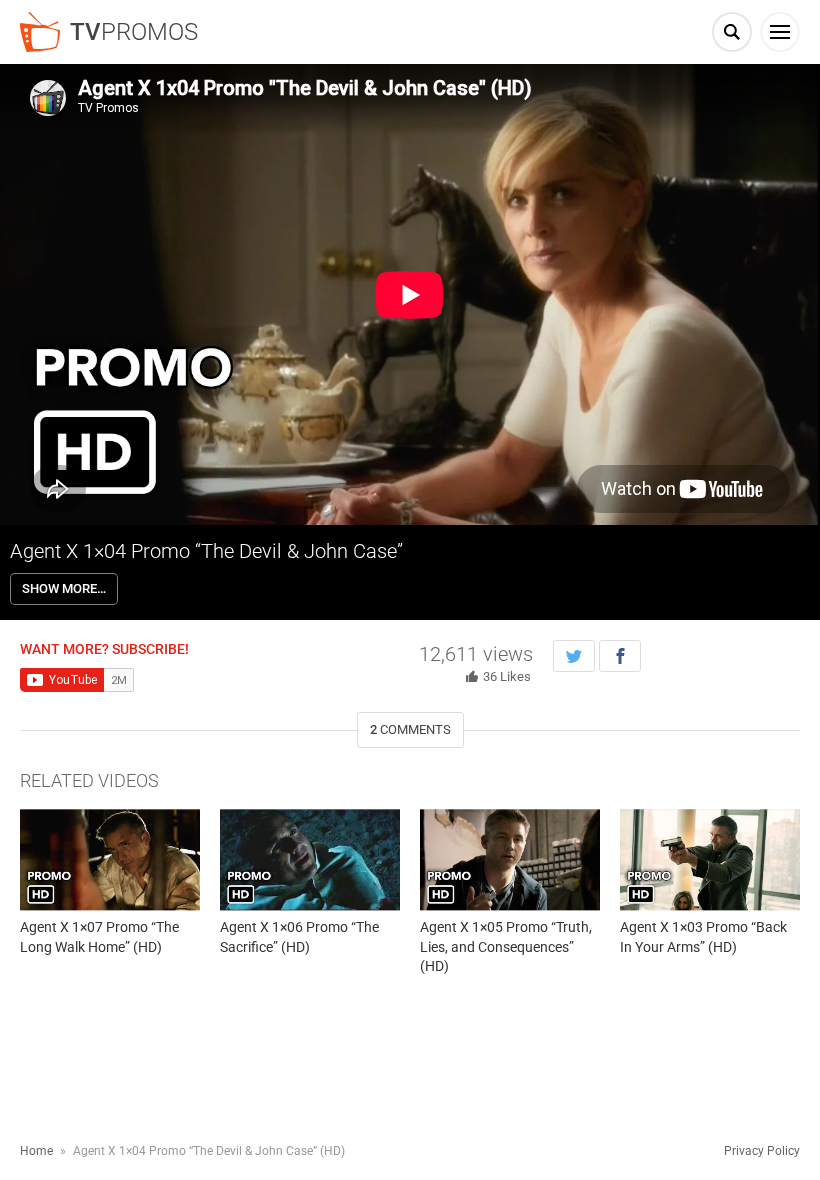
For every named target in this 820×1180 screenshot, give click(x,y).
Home (36, 1151)
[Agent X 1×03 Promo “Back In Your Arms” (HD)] (710, 859)
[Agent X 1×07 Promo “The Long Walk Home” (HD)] (110, 859)
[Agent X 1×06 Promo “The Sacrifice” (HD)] (310, 859)
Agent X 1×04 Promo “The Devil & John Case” (206, 551)
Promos (134, 32)
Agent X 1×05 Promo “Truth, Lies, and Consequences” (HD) (506, 946)
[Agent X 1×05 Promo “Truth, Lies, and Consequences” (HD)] (510, 859)
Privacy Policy (762, 1151)
